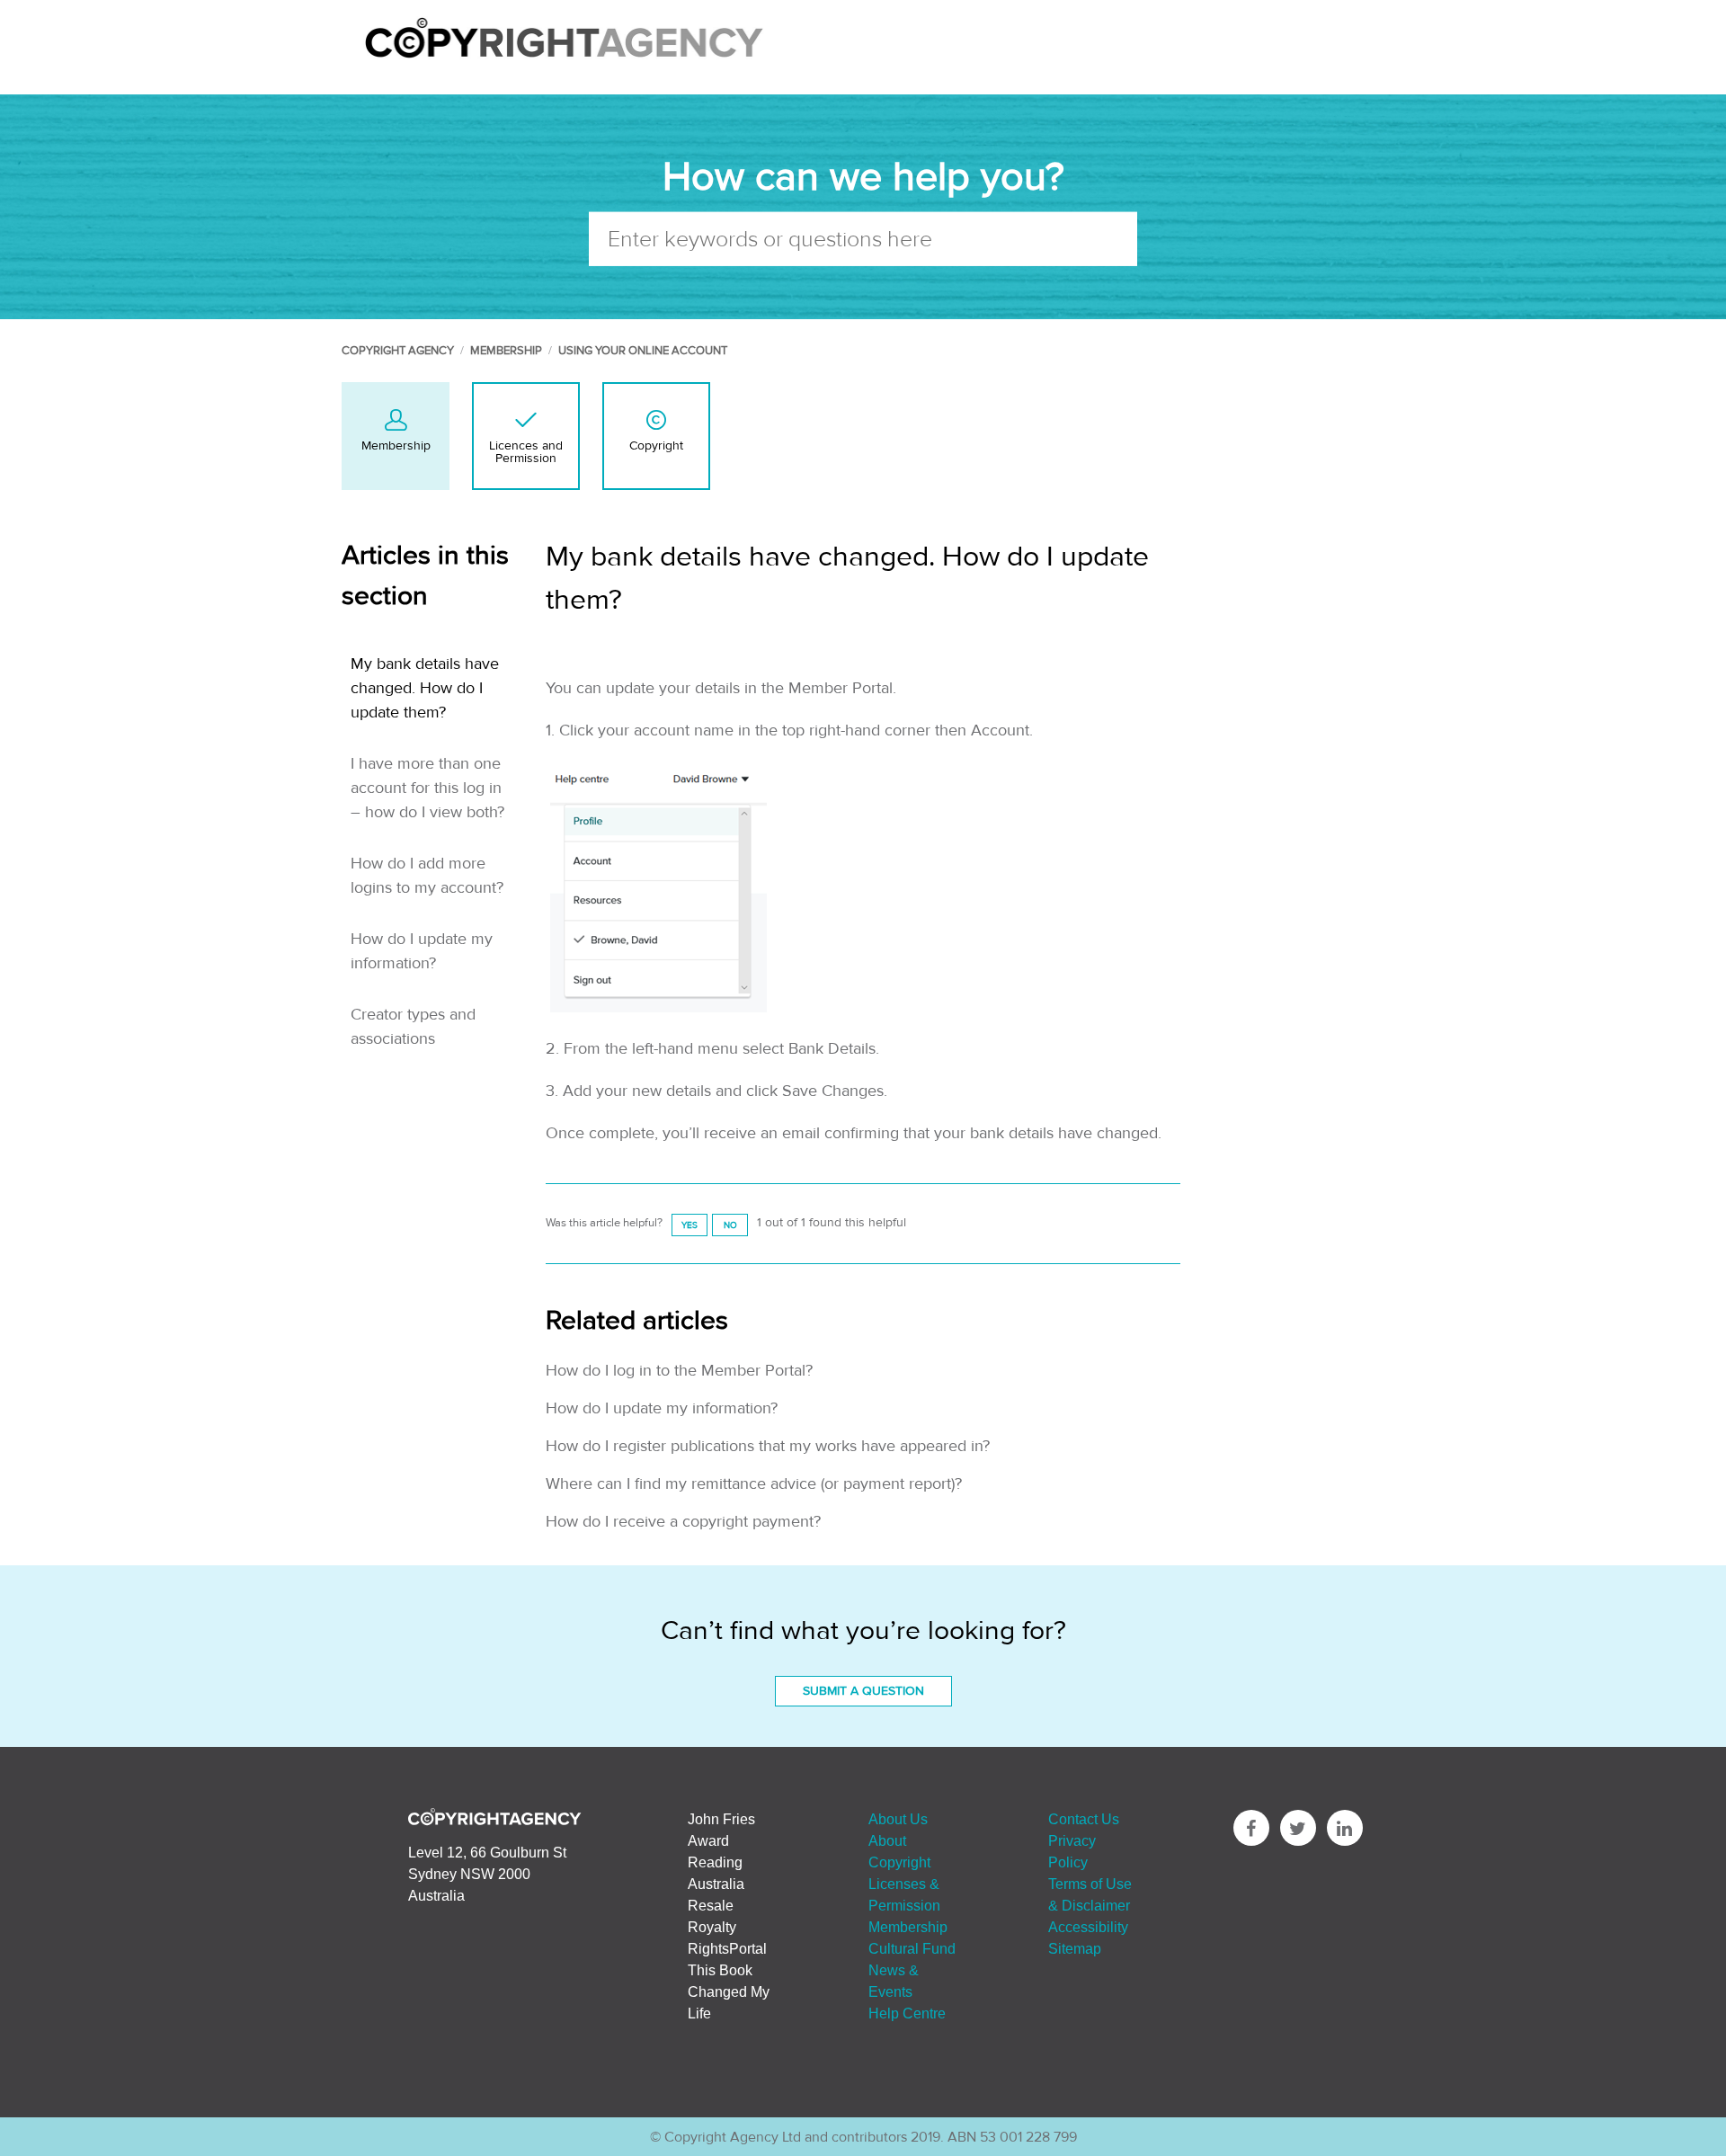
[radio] (690, 1225)
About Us (898, 1819)
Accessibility (1088, 1927)
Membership (506, 351)
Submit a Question (863, 1691)
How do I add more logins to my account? (427, 876)
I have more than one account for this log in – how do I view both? (427, 788)
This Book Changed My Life (729, 1991)
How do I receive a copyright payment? (683, 1522)
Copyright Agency (398, 351)
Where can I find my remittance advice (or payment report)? (754, 1484)
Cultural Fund (912, 1948)
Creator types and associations (413, 1027)
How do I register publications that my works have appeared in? (768, 1446)
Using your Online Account (643, 351)
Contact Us (1084, 1819)
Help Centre (907, 2013)
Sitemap (1075, 1948)
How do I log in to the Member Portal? (679, 1371)
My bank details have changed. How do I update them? (425, 688)
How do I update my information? (422, 951)
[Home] (564, 58)
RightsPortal (727, 1948)
